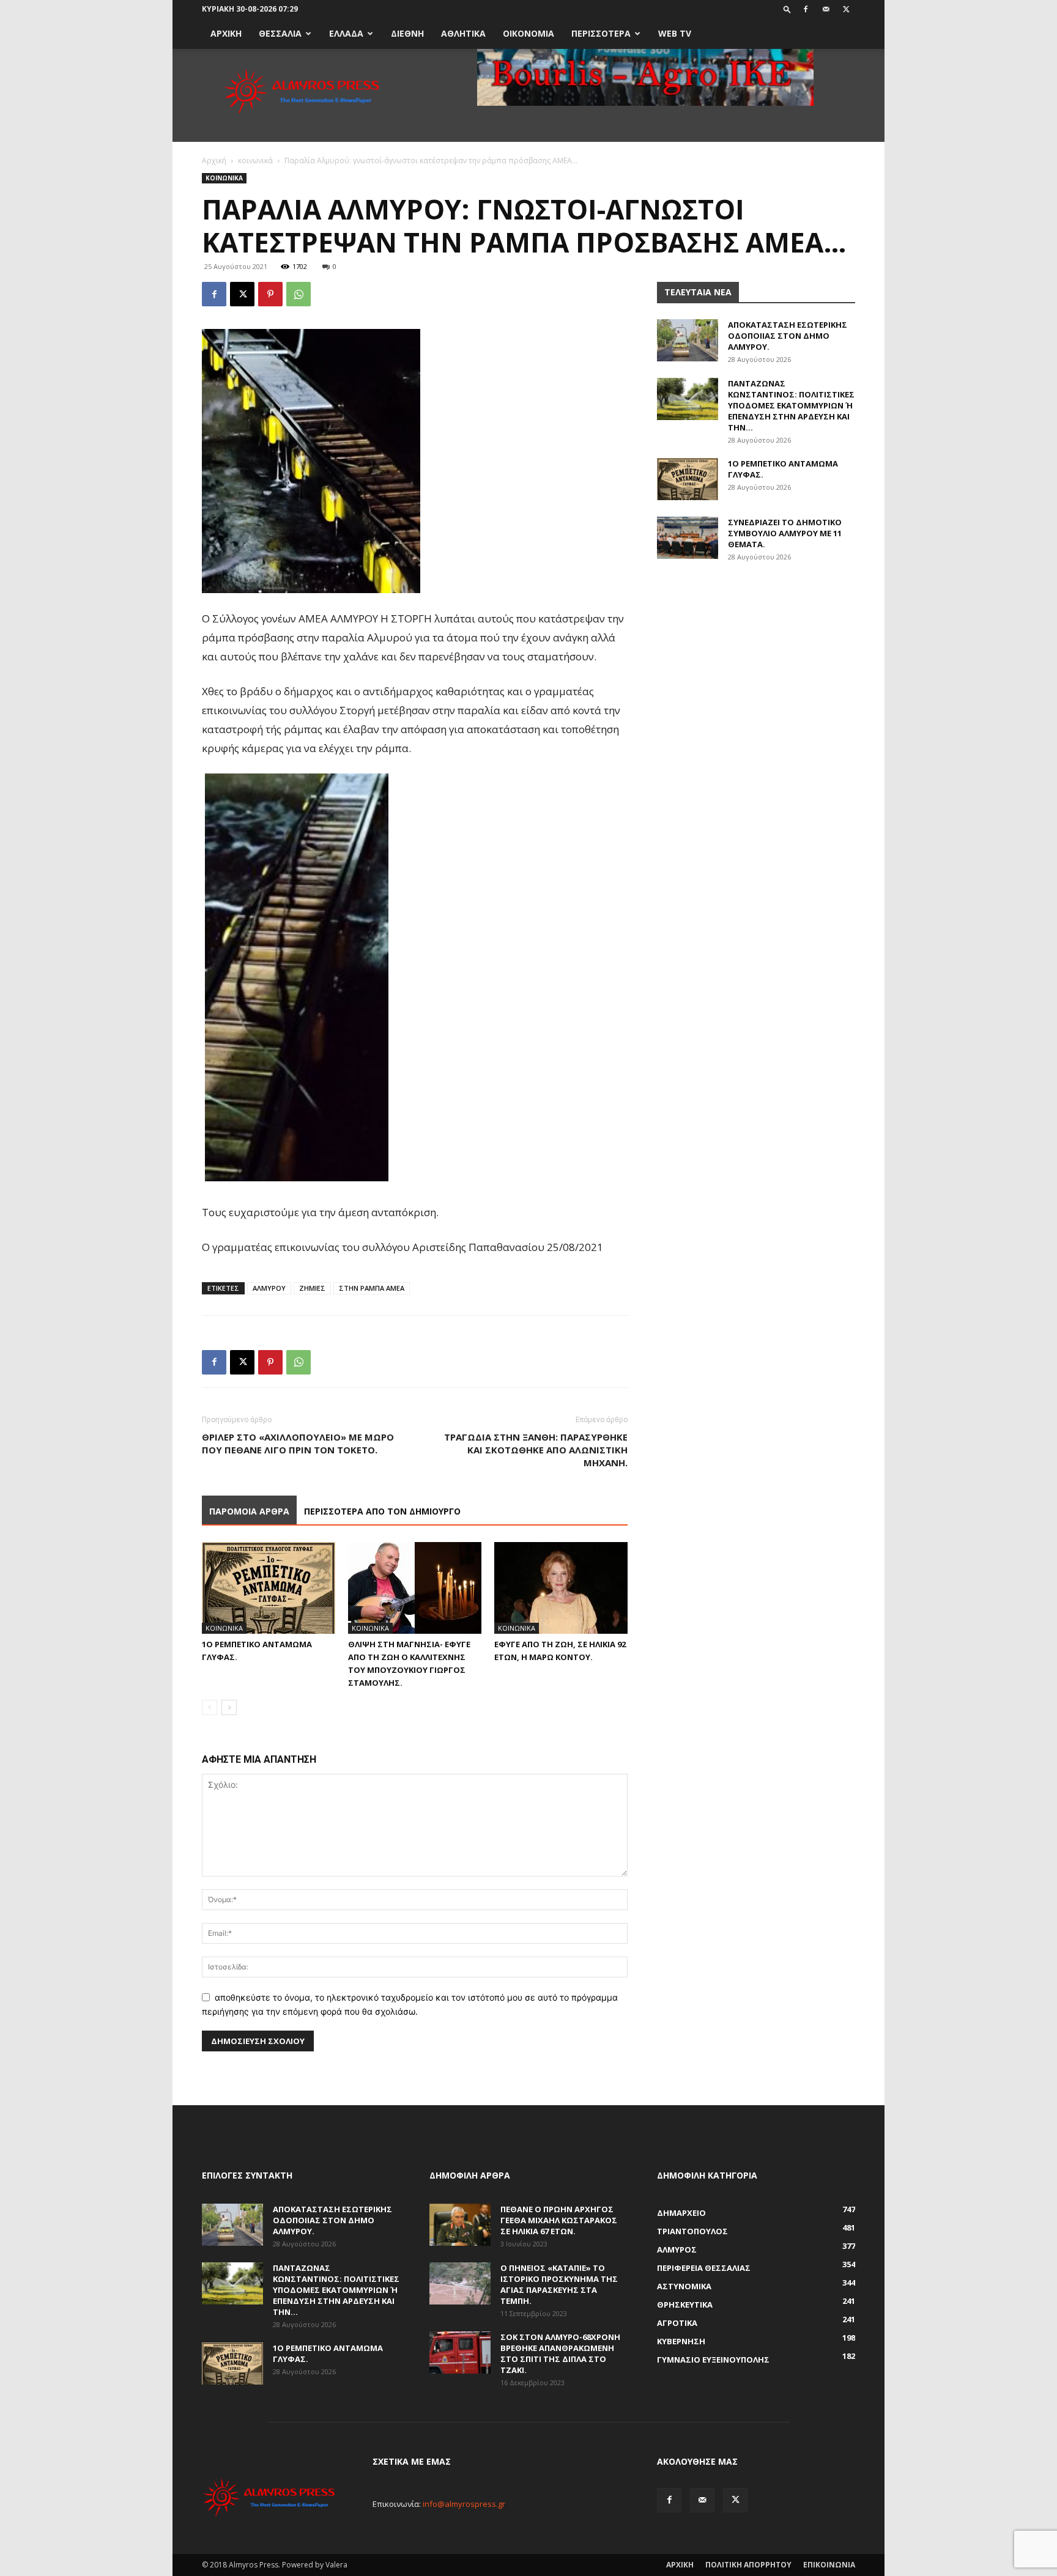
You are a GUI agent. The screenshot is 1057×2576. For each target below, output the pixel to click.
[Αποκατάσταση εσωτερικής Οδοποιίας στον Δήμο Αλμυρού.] (688, 340)
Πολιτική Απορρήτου (748, 2565)
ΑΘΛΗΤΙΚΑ (463, 33)
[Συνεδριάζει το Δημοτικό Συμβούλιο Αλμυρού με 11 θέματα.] (688, 538)
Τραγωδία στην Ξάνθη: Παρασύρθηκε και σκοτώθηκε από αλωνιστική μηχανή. (536, 1450)
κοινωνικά (255, 161)
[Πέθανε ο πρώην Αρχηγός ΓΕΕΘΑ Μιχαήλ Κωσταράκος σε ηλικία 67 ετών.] (460, 2225)
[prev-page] (210, 1707)
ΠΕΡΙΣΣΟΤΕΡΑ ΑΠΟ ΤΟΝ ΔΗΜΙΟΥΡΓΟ (382, 1511)
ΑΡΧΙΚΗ (226, 33)
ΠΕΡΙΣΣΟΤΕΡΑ (601, 33)
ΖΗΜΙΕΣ (312, 1288)
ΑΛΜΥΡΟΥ (269, 1288)
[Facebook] (806, 9)
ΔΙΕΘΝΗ (407, 33)
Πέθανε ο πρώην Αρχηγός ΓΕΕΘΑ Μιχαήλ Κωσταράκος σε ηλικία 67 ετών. (559, 2220)
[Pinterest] (270, 294)
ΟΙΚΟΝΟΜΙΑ (528, 33)
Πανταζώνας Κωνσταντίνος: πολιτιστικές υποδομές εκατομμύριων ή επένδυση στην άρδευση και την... (791, 405)
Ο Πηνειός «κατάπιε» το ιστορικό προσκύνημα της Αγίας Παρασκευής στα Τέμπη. (559, 2284)
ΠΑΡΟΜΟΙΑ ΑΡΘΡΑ (249, 1511)
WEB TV (675, 33)
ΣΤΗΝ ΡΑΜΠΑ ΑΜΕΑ (372, 1288)
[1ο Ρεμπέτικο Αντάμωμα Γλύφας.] (269, 1588)
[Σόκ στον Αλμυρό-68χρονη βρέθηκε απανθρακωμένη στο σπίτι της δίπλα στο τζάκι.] (460, 2353)
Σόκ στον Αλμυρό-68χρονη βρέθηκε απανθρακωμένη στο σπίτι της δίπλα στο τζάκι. (560, 2353)
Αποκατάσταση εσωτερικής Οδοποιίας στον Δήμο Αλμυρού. (788, 336)
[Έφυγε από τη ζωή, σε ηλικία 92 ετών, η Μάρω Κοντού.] (561, 1588)
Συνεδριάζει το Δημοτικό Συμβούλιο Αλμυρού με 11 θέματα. (785, 533)
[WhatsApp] (299, 294)
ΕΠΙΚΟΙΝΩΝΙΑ (829, 2565)
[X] (846, 9)
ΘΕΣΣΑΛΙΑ (280, 33)
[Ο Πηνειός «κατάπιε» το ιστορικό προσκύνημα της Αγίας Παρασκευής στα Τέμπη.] (460, 2283)
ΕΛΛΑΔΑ (346, 33)
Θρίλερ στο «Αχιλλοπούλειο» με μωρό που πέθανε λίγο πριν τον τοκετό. (298, 1443)
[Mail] (826, 9)
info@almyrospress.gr (464, 2504)
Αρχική (214, 161)
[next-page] (229, 1707)
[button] (787, 9)
